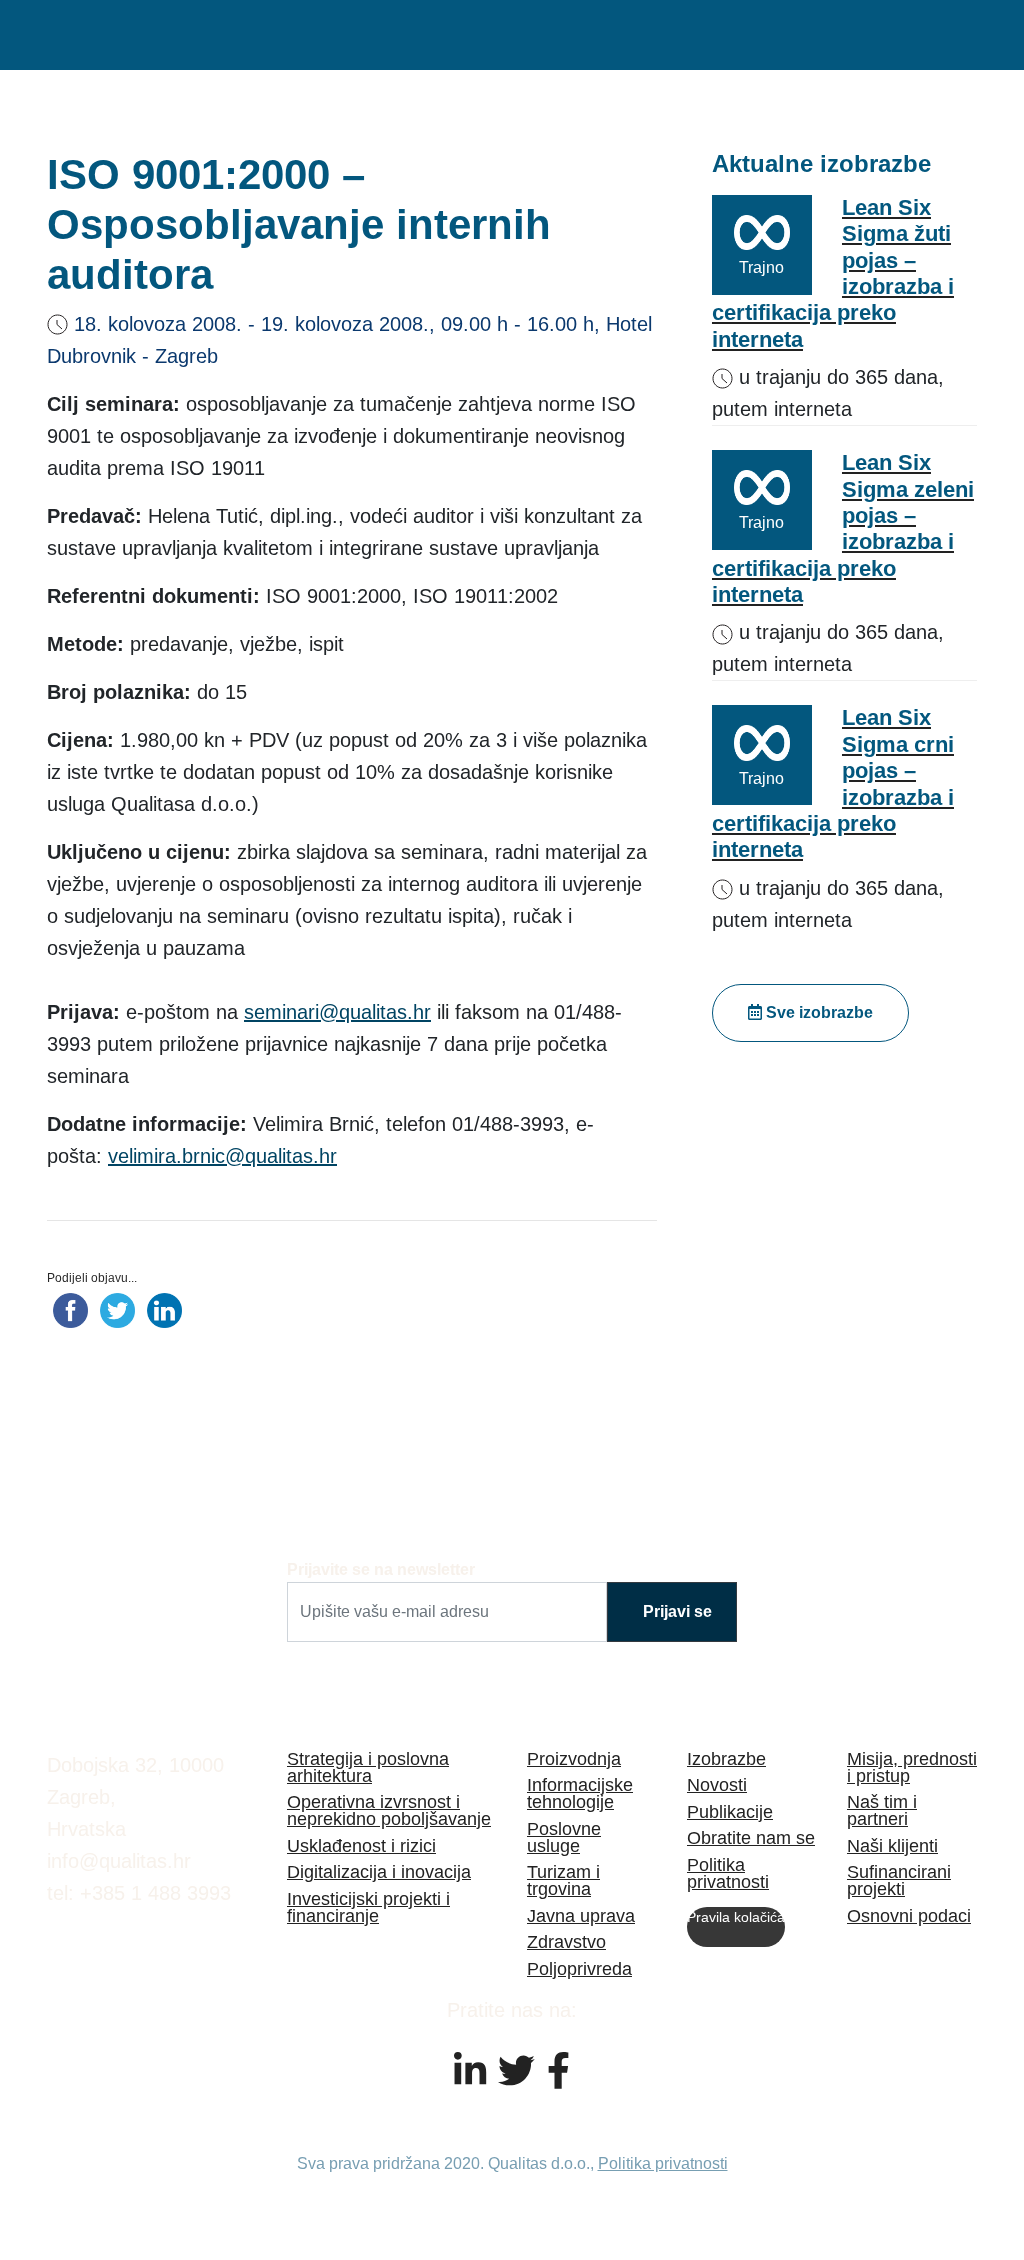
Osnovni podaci (909, 1915)
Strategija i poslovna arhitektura (368, 1767)
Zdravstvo (566, 1941)
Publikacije (730, 1811)
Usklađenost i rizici (361, 1845)
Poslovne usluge (564, 1837)
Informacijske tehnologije (580, 1793)
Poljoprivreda (579, 1968)
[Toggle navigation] (952, 35)
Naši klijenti (892, 1845)
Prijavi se (677, 1611)
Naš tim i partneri (882, 1810)
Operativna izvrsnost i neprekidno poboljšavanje (389, 1810)
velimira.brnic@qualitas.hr (222, 1156)
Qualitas (147, 35)
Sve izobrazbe (817, 1012)
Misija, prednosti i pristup (912, 1767)
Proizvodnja (574, 1758)
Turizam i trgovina (563, 1880)
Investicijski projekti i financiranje (368, 1907)
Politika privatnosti (728, 1873)
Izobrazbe (726, 1758)
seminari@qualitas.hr (337, 1012)
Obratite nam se (751, 1837)
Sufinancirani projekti (899, 1880)
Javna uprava (581, 1915)
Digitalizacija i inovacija (379, 1871)
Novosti (717, 1784)
